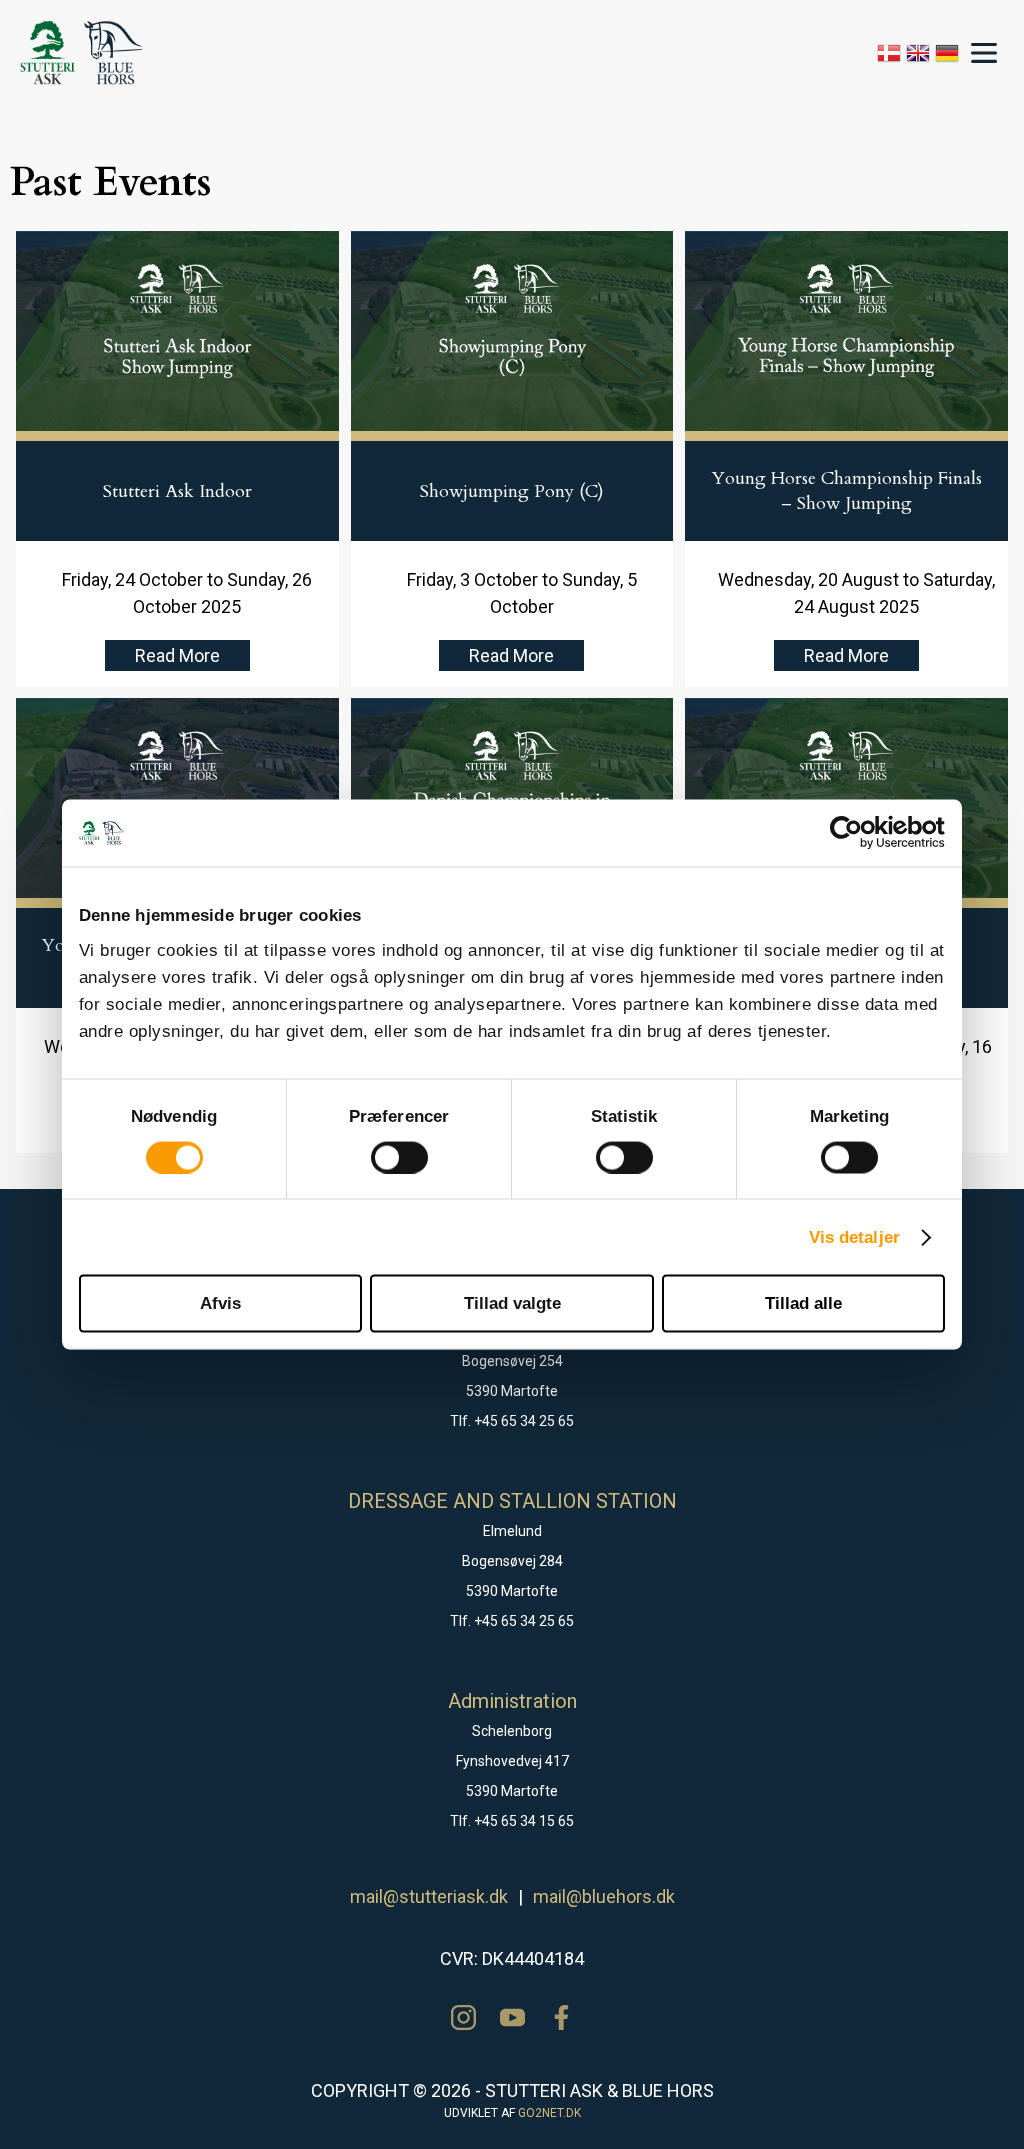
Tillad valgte (512, 1302)
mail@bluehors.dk (604, 1896)
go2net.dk (549, 2113)
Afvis (220, 1302)
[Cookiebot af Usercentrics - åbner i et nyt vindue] (857, 833)
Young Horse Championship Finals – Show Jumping (847, 491)
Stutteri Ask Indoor (177, 491)
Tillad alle (803, 1302)
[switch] (399, 1157)
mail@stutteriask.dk (429, 1896)
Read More (177, 655)
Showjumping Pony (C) (512, 491)
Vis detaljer (854, 1236)
